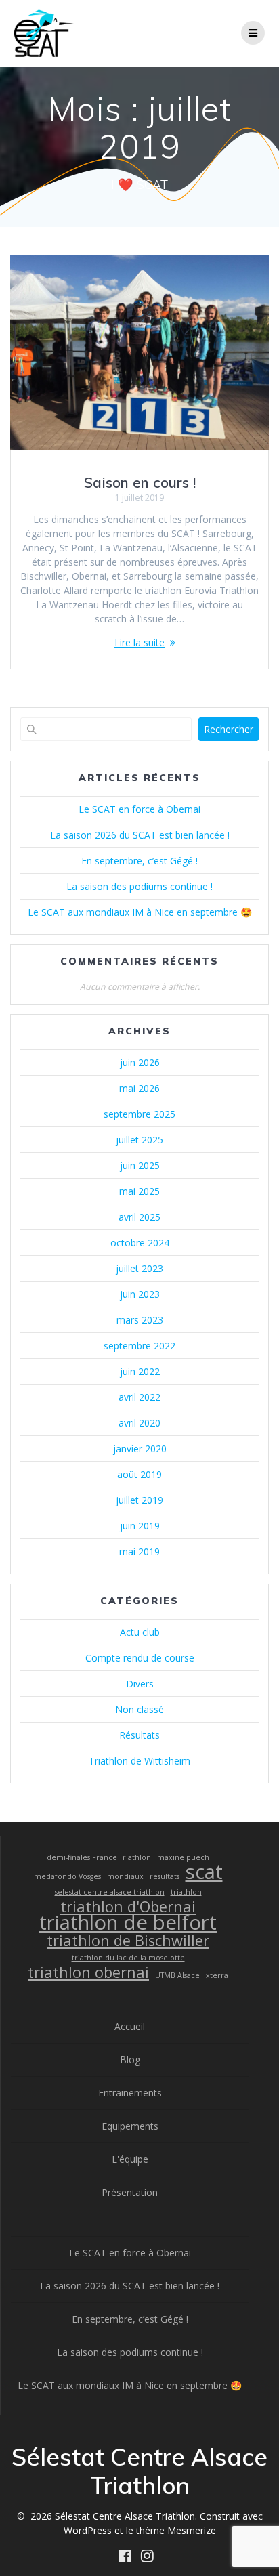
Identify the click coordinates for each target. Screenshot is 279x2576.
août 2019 (139, 1474)
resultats (165, 1876)
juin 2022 (140, 1371)
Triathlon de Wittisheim (139, 1761)
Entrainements (130, 2093)
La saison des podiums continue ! (139, 886)
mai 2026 (139, 1088)
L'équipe (130, 2159)
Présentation (130, 2192)
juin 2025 (140, 1165)
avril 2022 (139, 1397)
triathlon (186, 1892)
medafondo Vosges (67, 1876)
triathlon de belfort (128, 1923)
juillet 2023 (139, 1268)
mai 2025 (139, 1191)
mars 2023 (140, 1320)
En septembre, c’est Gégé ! (139, 861)
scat (204, 1872)
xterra (217, 1975)
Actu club (140, 1632)
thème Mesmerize (176, 2530)
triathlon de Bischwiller (128, 1940)
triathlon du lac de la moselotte (128, 1958)
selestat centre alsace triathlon (110, 1892)
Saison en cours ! (140, 482)
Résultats (139, 1735)
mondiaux (125, 1876)
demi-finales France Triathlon (99, 1857)
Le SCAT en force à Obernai (139, 809)
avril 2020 (139, 1423)
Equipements (130, 2126)
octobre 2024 (140, 1243)
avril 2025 (139, 1217)
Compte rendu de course (140, 1658)
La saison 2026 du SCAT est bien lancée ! (140, 835)
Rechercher (229, 729)
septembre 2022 (139, 1346)
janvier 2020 (140, 1449)
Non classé (139, 1709)
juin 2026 (140, 1062)
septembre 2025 (139, 1114)
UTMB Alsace (177, 1975)
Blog (130, 2060)
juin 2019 (140, 1526)
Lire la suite (139, 642)
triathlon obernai (88, 1972)
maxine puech (183, 1857)
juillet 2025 (139, 1140)
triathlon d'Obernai (128, 1906)
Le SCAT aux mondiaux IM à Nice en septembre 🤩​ (140, 912)
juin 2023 (140, 1294)
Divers (140, 1684)
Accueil (130, 2026)
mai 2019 (139, 1551)
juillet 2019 (139, 1500)
